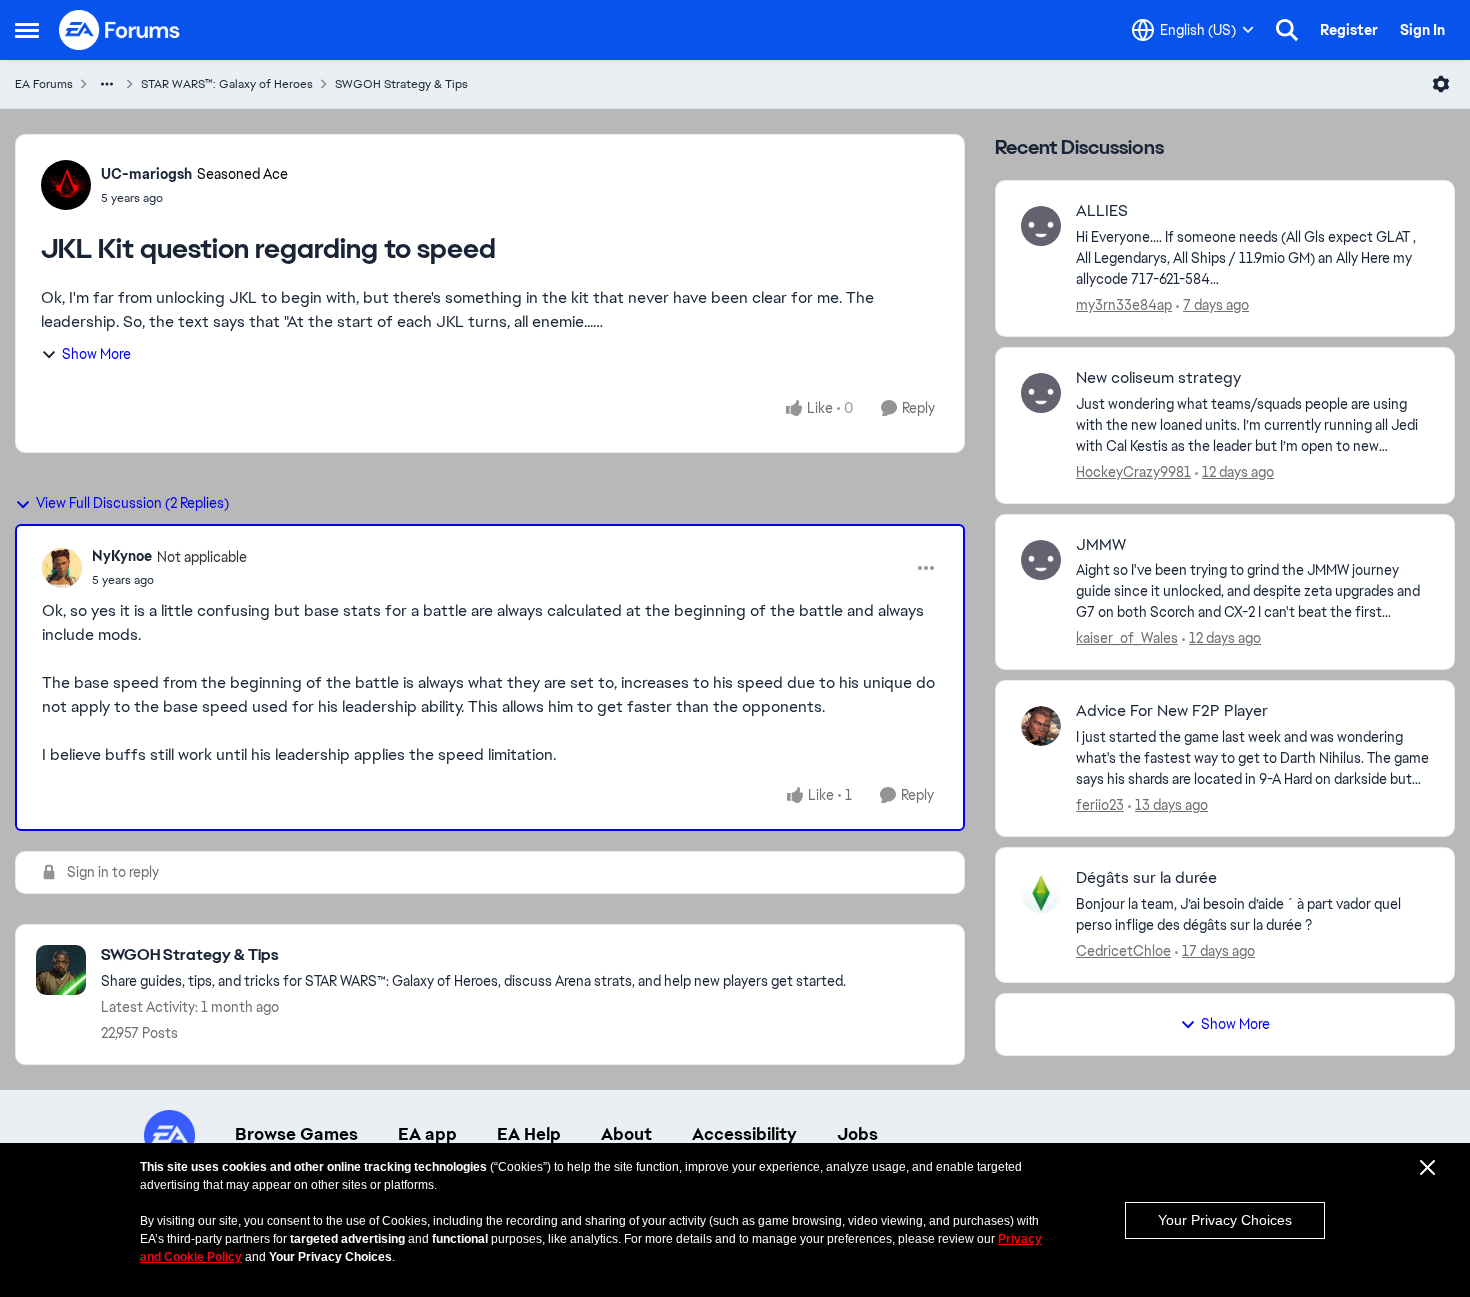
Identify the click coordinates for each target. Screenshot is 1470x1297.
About (626, 1134)
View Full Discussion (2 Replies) (132, 503)
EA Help (529, 1134)
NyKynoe (122, 556)
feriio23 (1100, 805)
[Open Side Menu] (27, 30)
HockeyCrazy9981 (1133, 472)
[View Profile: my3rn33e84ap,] (1041, 226)
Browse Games (296, 1134)
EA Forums (44, 84)
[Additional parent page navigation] (107, 84)
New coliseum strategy (1158, 378)
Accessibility (744, 1134)
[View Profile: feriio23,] (1041, 726)
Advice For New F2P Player (1172, 711)
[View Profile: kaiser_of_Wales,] (1041, 560)
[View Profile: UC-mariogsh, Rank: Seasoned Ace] (66, 185)
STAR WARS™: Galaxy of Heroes (227, 84)
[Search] (1287, 30)
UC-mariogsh (146, 174)
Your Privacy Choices (1225, 1220)
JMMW (1101, 545)
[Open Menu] (1441, 84)
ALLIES (1102, 211)
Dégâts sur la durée (1146, 878)
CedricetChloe (1123, 951)
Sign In (1422, 30)
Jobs (857, 1134)
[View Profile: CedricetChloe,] (1041, 893)
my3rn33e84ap (1124, 305)
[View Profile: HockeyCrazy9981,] (1041, 393)
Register (1349, 30)
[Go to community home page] (120, 30)
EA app (427, 1134)
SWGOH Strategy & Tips (401, 84)
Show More (96, 354)
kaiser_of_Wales (1127, 638)
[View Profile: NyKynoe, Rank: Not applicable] (62, 568)
